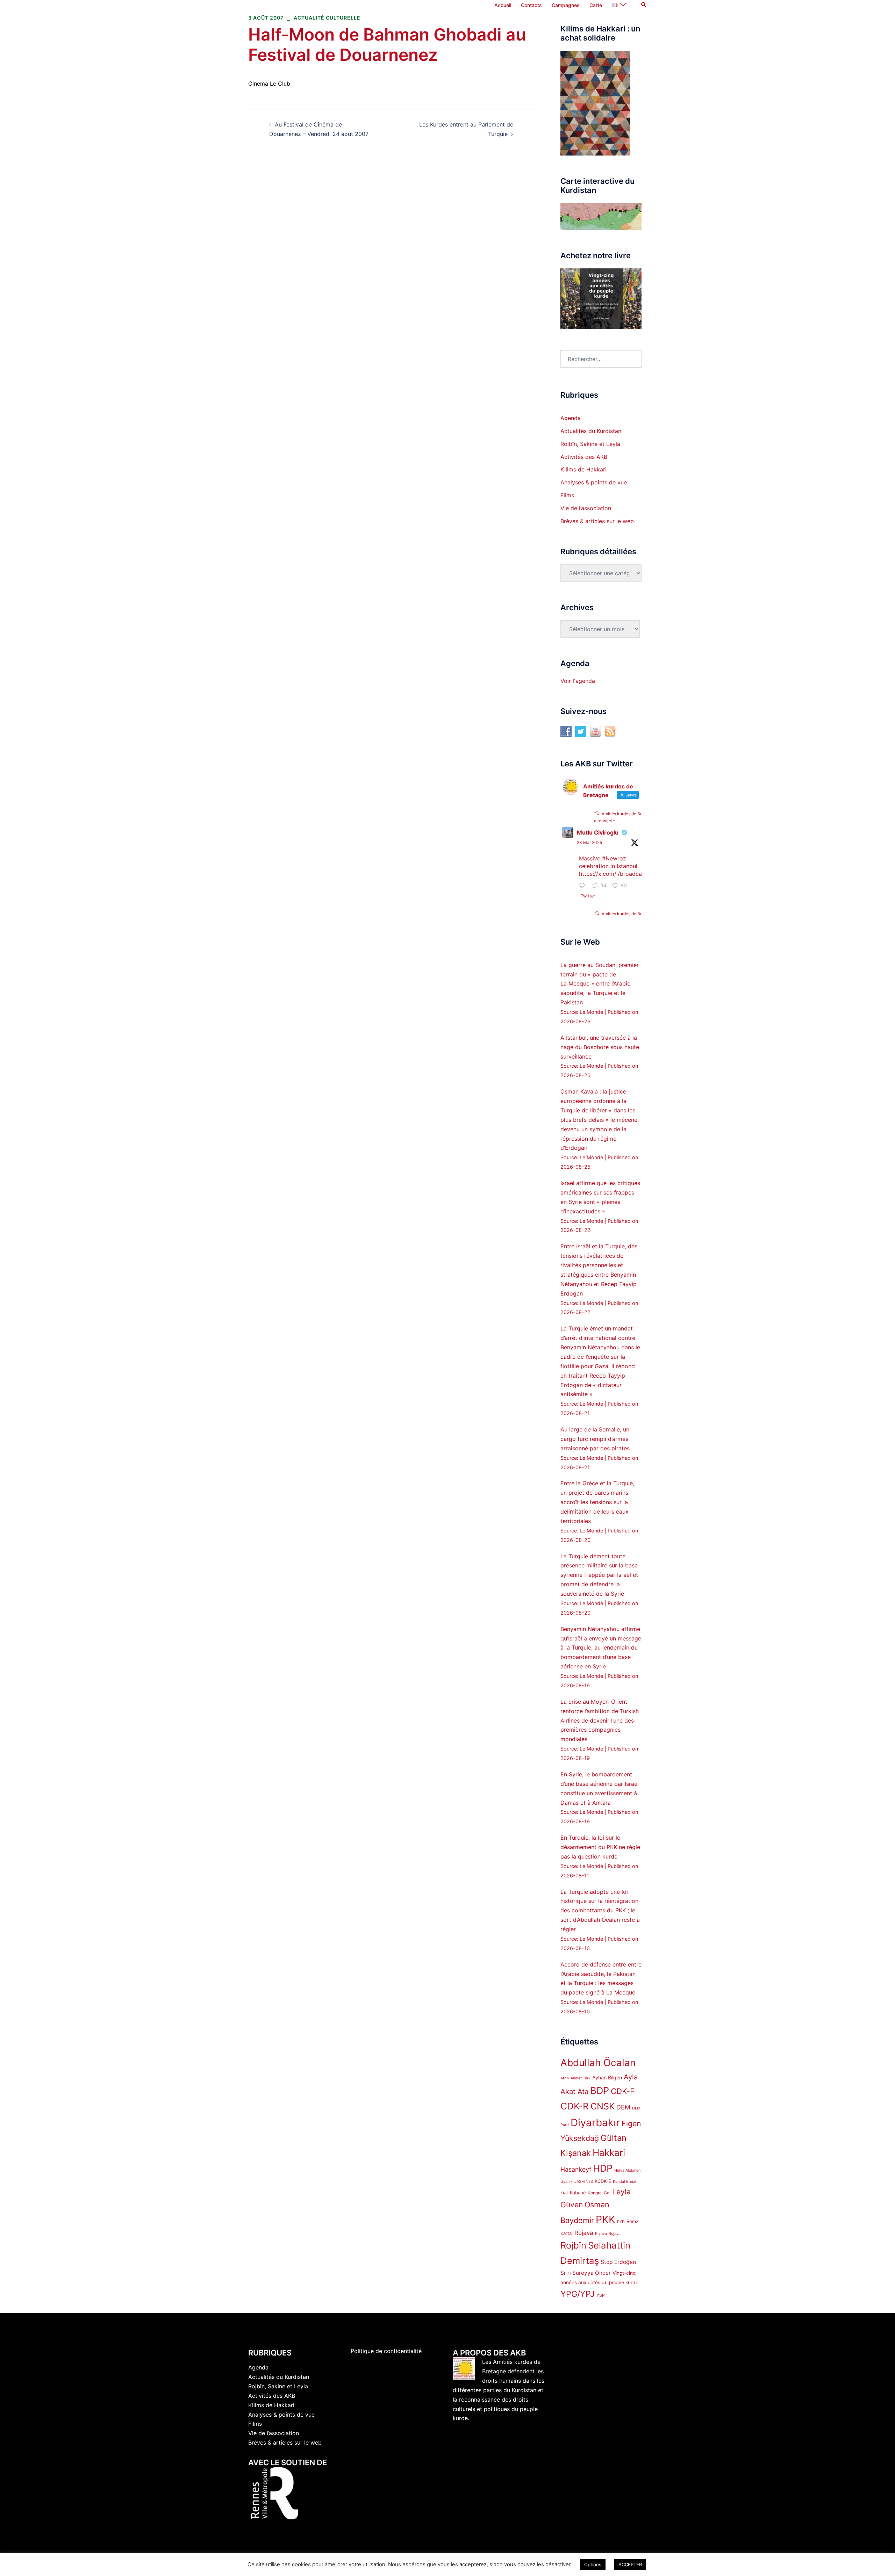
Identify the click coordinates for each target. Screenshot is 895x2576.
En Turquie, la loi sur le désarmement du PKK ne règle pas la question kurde (600, 1847)
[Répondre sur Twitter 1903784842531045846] (584, 886)
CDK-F (623, 2091)
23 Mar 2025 (589, 842)
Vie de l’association (586, 508)
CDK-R (575, 2106)
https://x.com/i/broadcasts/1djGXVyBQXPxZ (637, 874)
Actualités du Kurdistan (591, 431)
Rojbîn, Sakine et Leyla (590, 444)
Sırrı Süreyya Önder (586, 2273)
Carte (596, 5)
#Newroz (614, 858)
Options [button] (593, 2564)
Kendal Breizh (625, 2182)
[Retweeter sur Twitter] (596, 813)
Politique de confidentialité (386, 2351)
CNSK (603, 2106)
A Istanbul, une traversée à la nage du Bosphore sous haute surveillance (600, 1047)
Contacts (531, 5)
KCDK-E (603, 2181)
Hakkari (609, 2153)
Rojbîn (573, 2245)
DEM (623, 2107)
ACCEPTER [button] (630, 2564)
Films (567, 495)
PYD (621, 2222)
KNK (564, 2193)
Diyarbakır (595, 2123)
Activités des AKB (584, 457)
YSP (601, 2295)
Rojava (584, 2233)
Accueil (503, 5)
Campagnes (566, 5)
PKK (606, 2219)
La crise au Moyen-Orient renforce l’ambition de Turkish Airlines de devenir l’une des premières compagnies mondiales (600, 1720)
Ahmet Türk (581, 2078)
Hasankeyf (576, 2169)
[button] (644, 5)
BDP (600, 2091)
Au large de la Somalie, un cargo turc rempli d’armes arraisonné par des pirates (595, 1439)
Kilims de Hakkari (583, 469)
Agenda (571, 418)
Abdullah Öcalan (598, 2063)
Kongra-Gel (599, 2193)
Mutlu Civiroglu (598, 832)
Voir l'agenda (578, 681)
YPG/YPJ (578, 2294)
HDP (603, 2168)
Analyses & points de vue (594, 482)
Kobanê (578, 2193)
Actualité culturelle (327, 18)
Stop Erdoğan (618, 2262)
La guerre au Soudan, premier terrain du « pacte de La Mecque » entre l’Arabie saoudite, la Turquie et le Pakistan (600, 984)
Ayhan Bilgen (607, 2077)
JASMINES (584, 2182)
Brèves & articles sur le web (597, 521)
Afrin (565, 2078)
